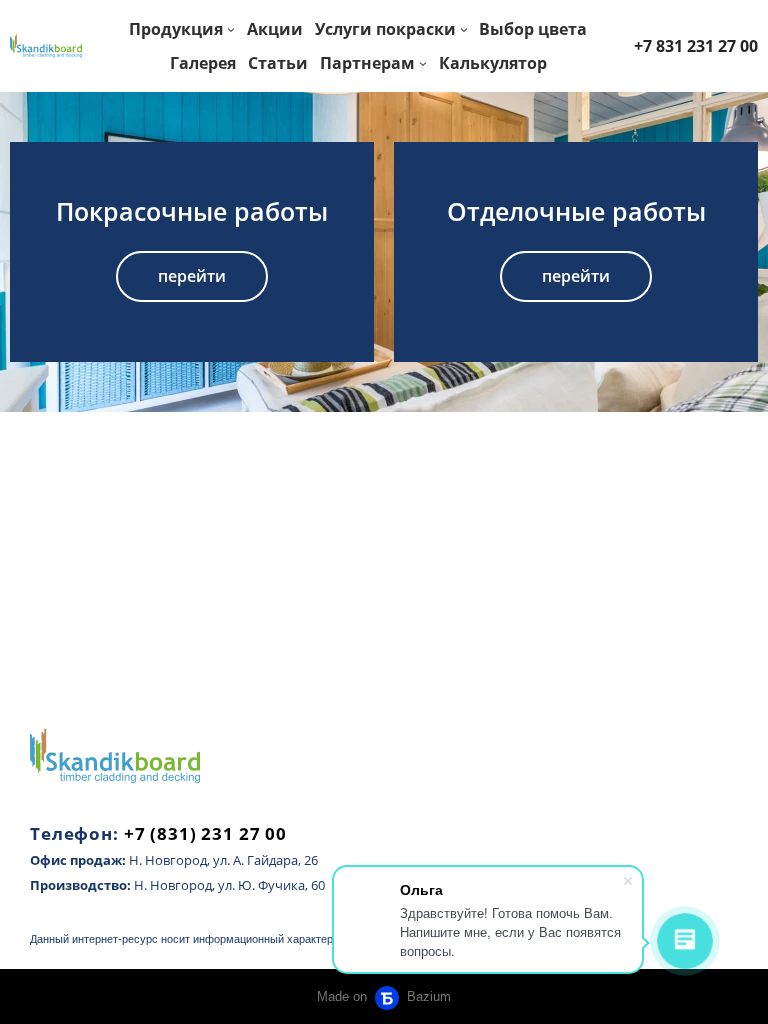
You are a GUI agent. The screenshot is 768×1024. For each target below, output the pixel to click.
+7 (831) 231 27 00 (205, 833)
